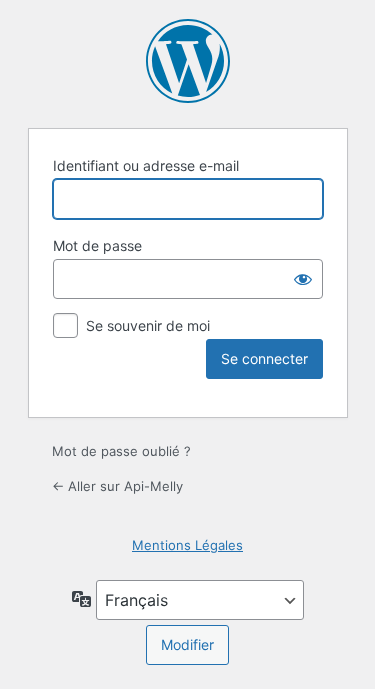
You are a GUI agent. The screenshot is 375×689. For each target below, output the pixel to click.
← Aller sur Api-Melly (117, 486)
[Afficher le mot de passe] (303, 279)
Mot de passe (97, 245)
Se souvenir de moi (148, 325)
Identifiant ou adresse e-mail (146, 165)
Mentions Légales (187, 545)
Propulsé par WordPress (188, 61)
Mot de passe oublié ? (121, 451)
